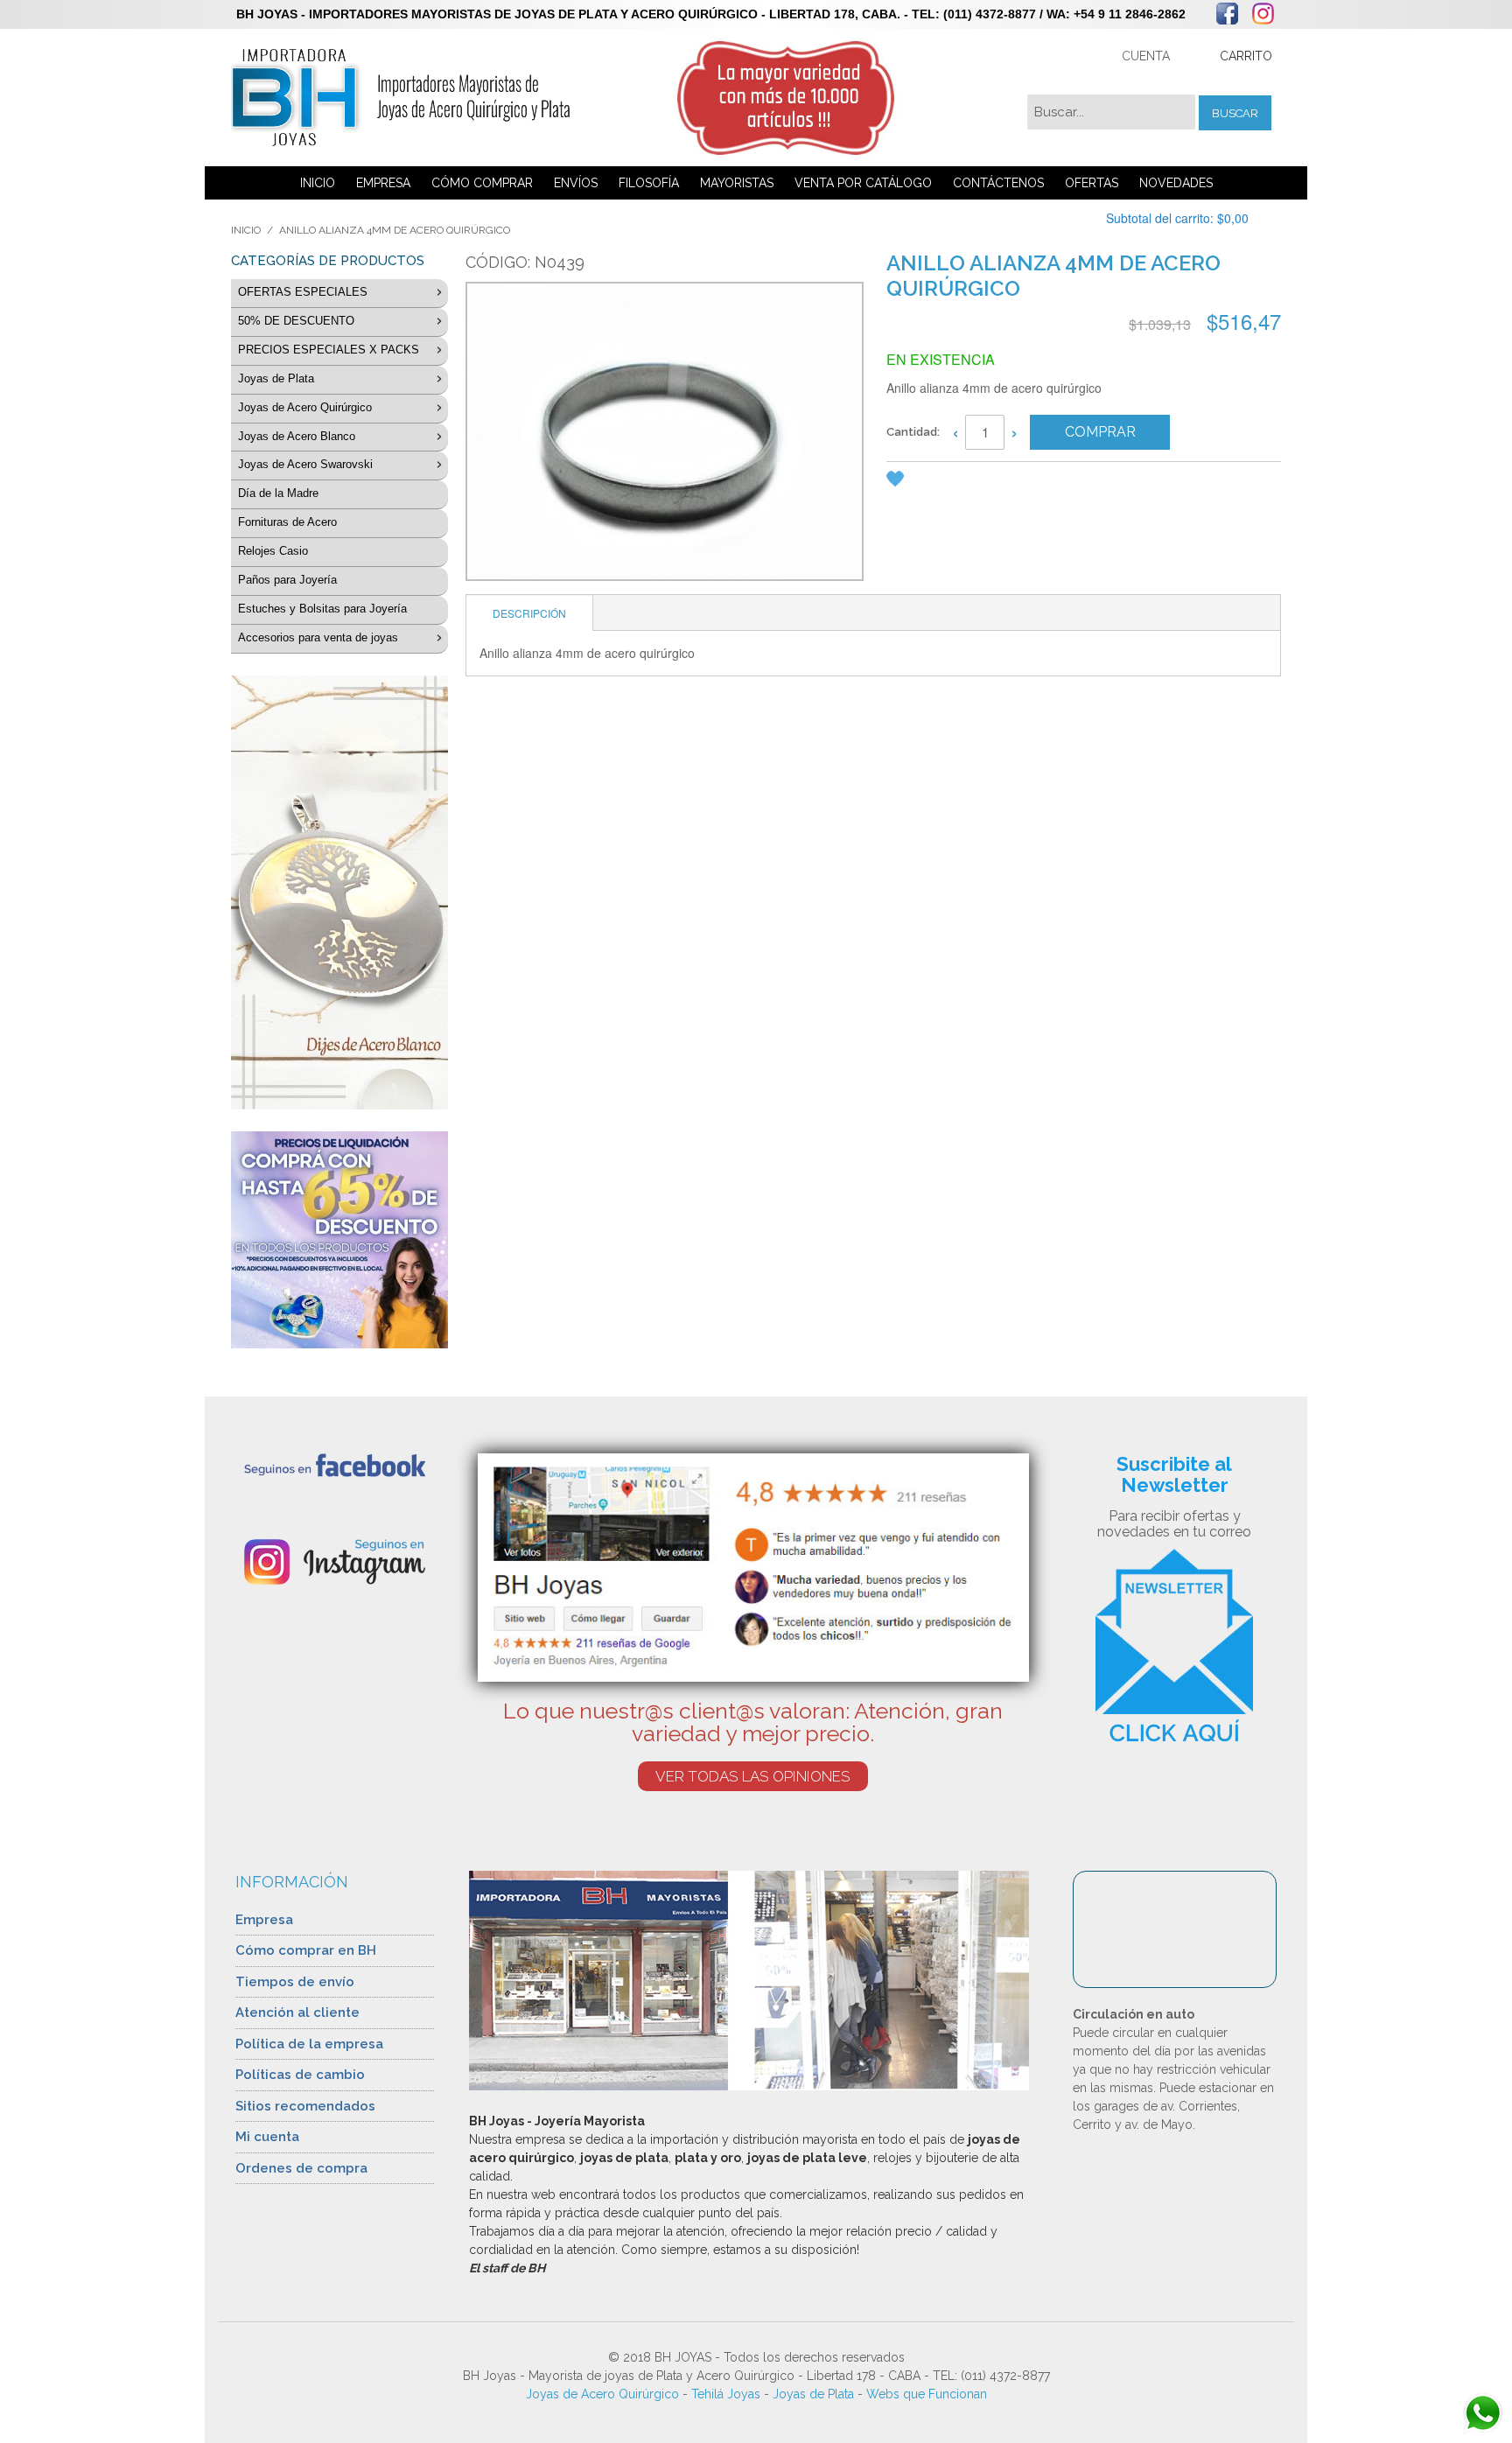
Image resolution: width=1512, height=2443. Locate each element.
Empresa (264, 1920)
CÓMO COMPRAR (482, 183)
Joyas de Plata (813, 2394)
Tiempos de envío (295, 1982)
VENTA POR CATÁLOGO (863, 183)
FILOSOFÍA (649, 183)
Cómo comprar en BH (306, 1950)
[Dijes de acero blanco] (339, 892)
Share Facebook (969, 482)
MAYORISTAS (737, 183)
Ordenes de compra (301, 2168)
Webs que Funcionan (927, 2394)
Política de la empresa (309, 2044)
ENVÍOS (576, 183)
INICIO (318, 183)
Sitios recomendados (305, 2106)
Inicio (246, 230)
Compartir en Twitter (1004, 482)
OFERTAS (1092, 183)
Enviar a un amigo (934, 482)
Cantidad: (913, 432)
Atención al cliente (297, 2012)
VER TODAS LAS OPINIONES (753, 1776)
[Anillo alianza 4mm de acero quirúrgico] (663, 434)
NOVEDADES (1176, 183)
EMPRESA (383, 183)
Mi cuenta (267, 2137)
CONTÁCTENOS (998, 183)
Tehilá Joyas (726, 2394)
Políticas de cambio (300, 2075)
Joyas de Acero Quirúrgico (602, 2394)
